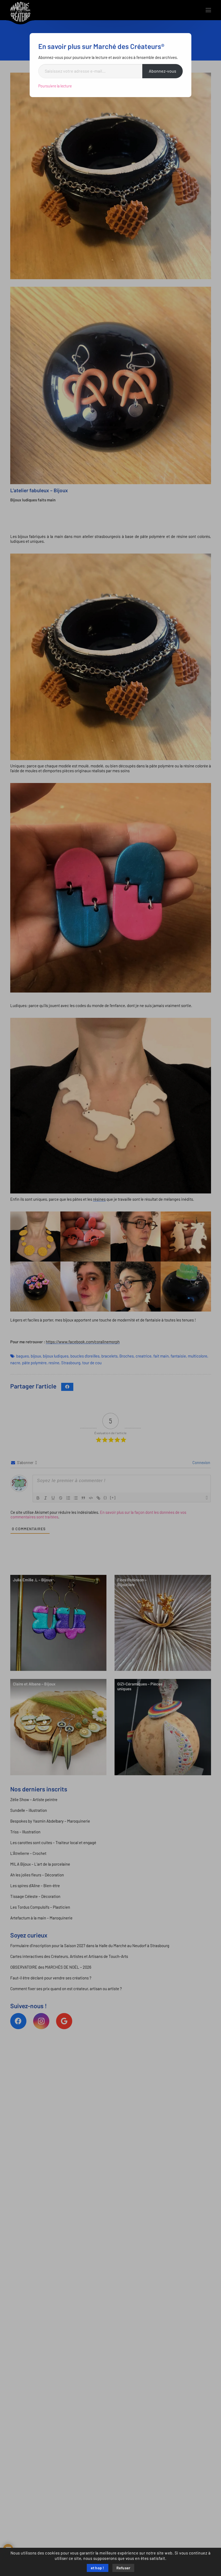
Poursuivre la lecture (55, 86)
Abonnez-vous (163, 71)
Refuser (123, 2568)
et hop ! (98, 2568)
